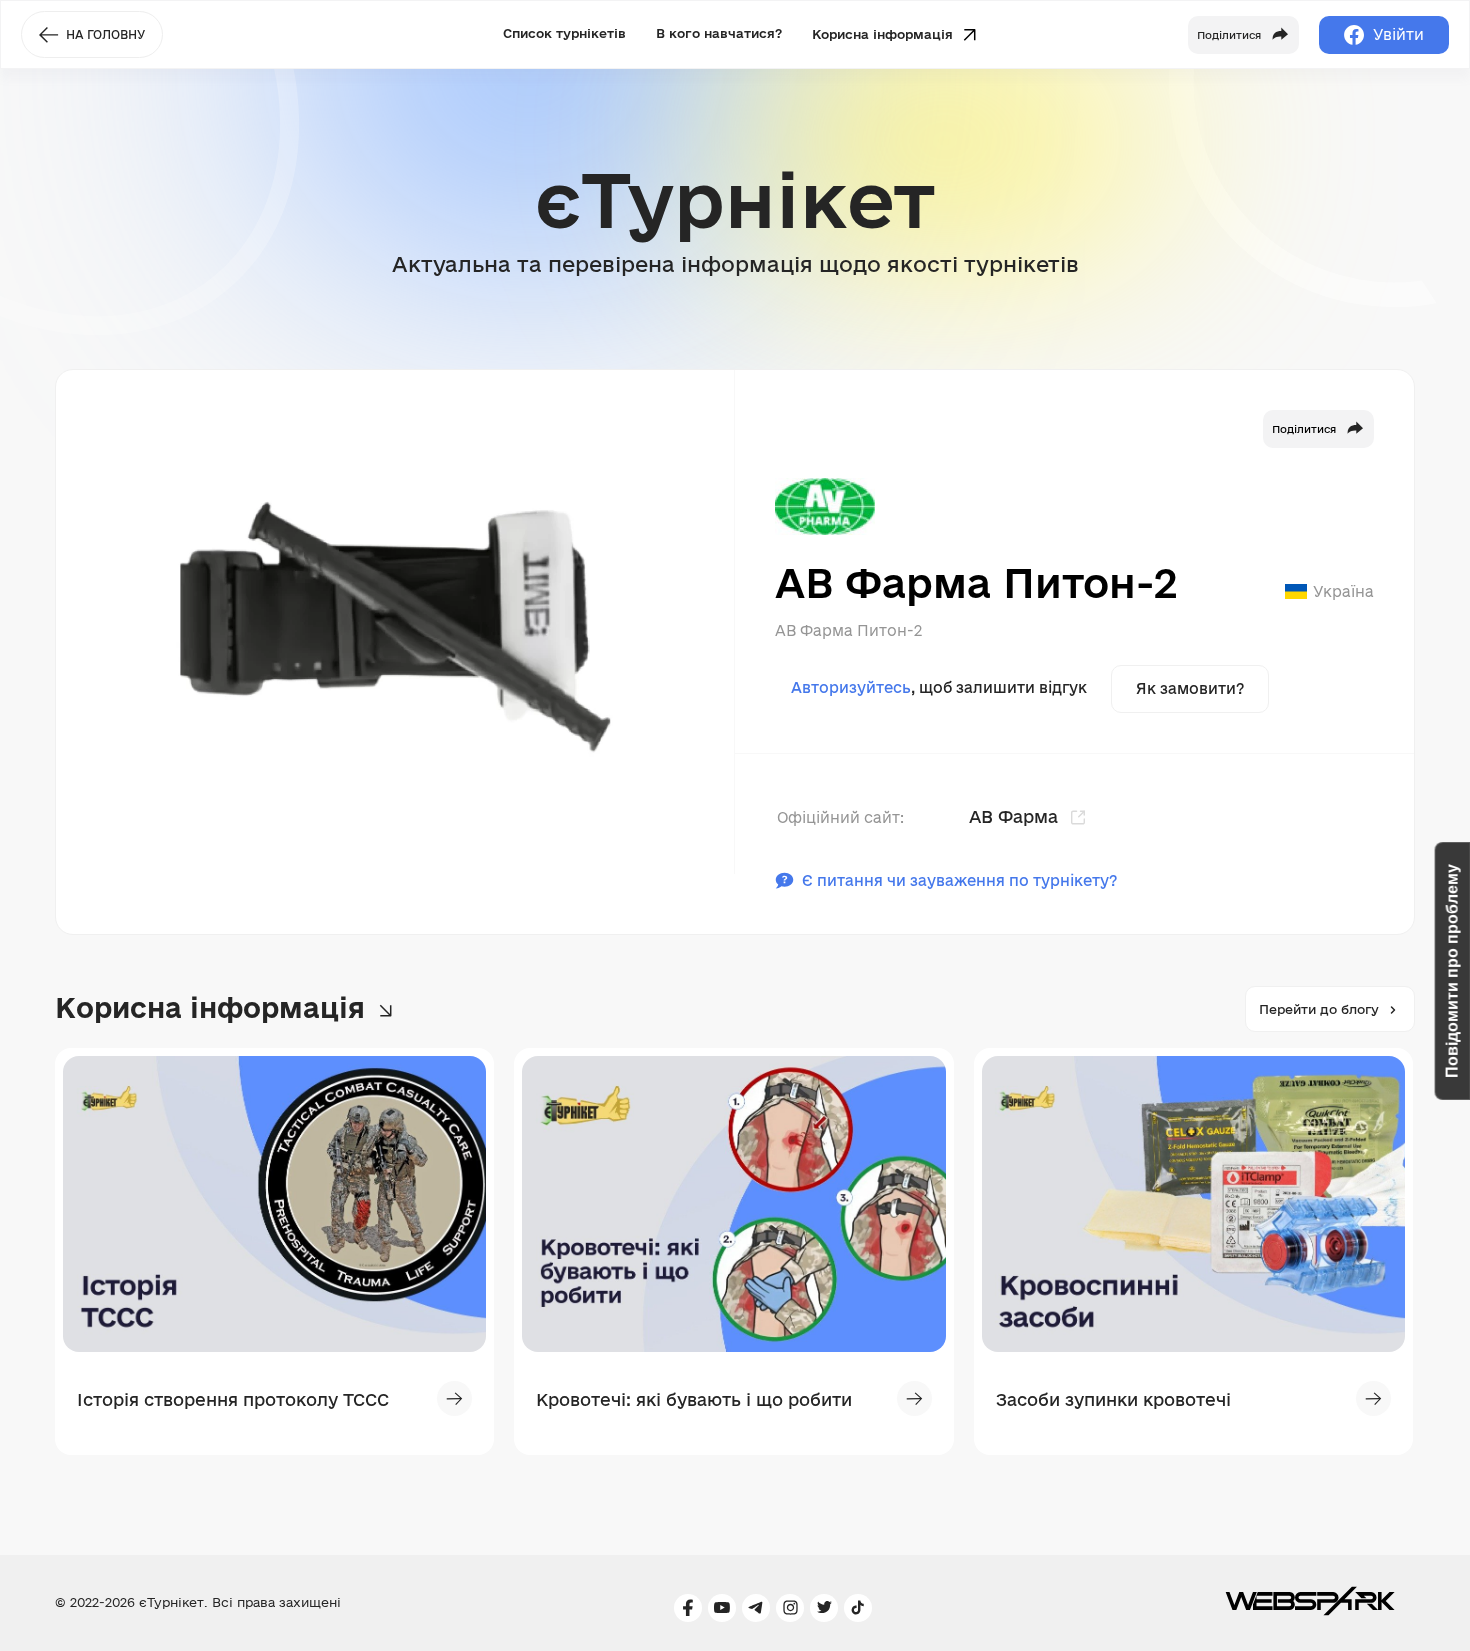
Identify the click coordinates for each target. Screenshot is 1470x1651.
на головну (105, 34)
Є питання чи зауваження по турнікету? (959, 880)
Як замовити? (1190, 688)
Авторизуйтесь (851, 687)
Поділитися (1304, 429)
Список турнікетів (564, 33)
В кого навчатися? (719, 33)
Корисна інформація (884, 33)
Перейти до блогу (1319, 1009)
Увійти (1398, 34)
